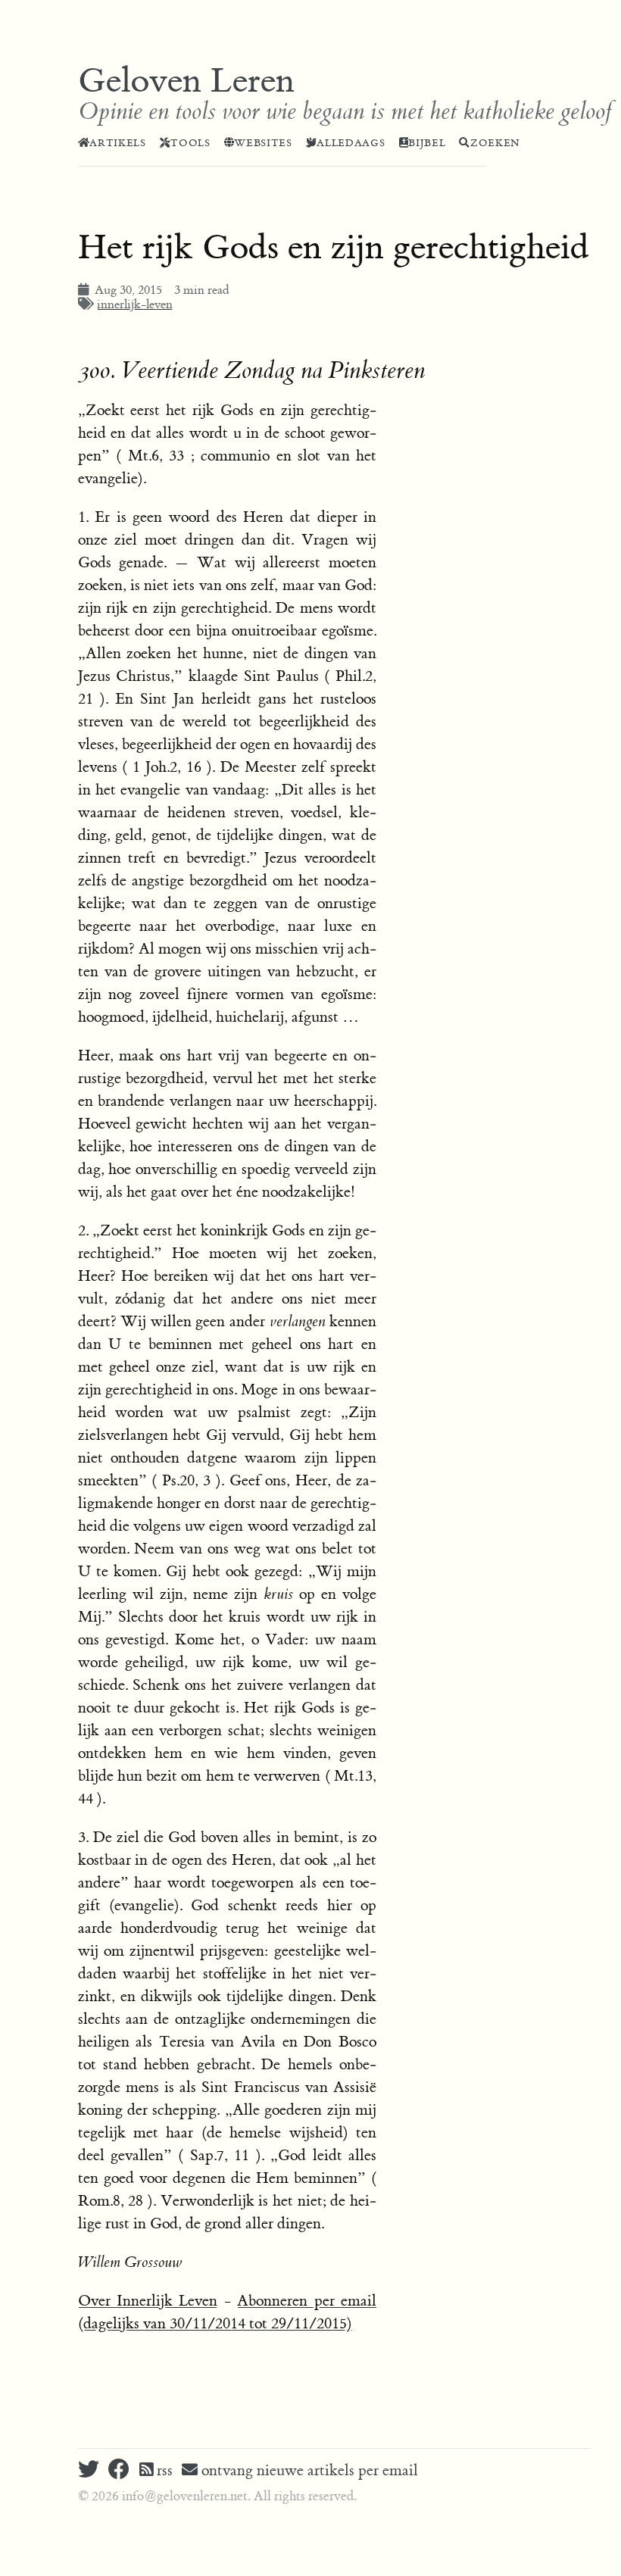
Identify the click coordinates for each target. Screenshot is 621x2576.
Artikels (117, 143)
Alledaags (351, 143)
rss (163, 2470)
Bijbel (427, 143)
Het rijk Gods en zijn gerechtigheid (334, 248)
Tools (190, 143)
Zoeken (495, 143)
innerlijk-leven (135, 304)
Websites (263, 143)
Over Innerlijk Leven (148, 2301)
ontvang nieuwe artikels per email (308, 2470)
